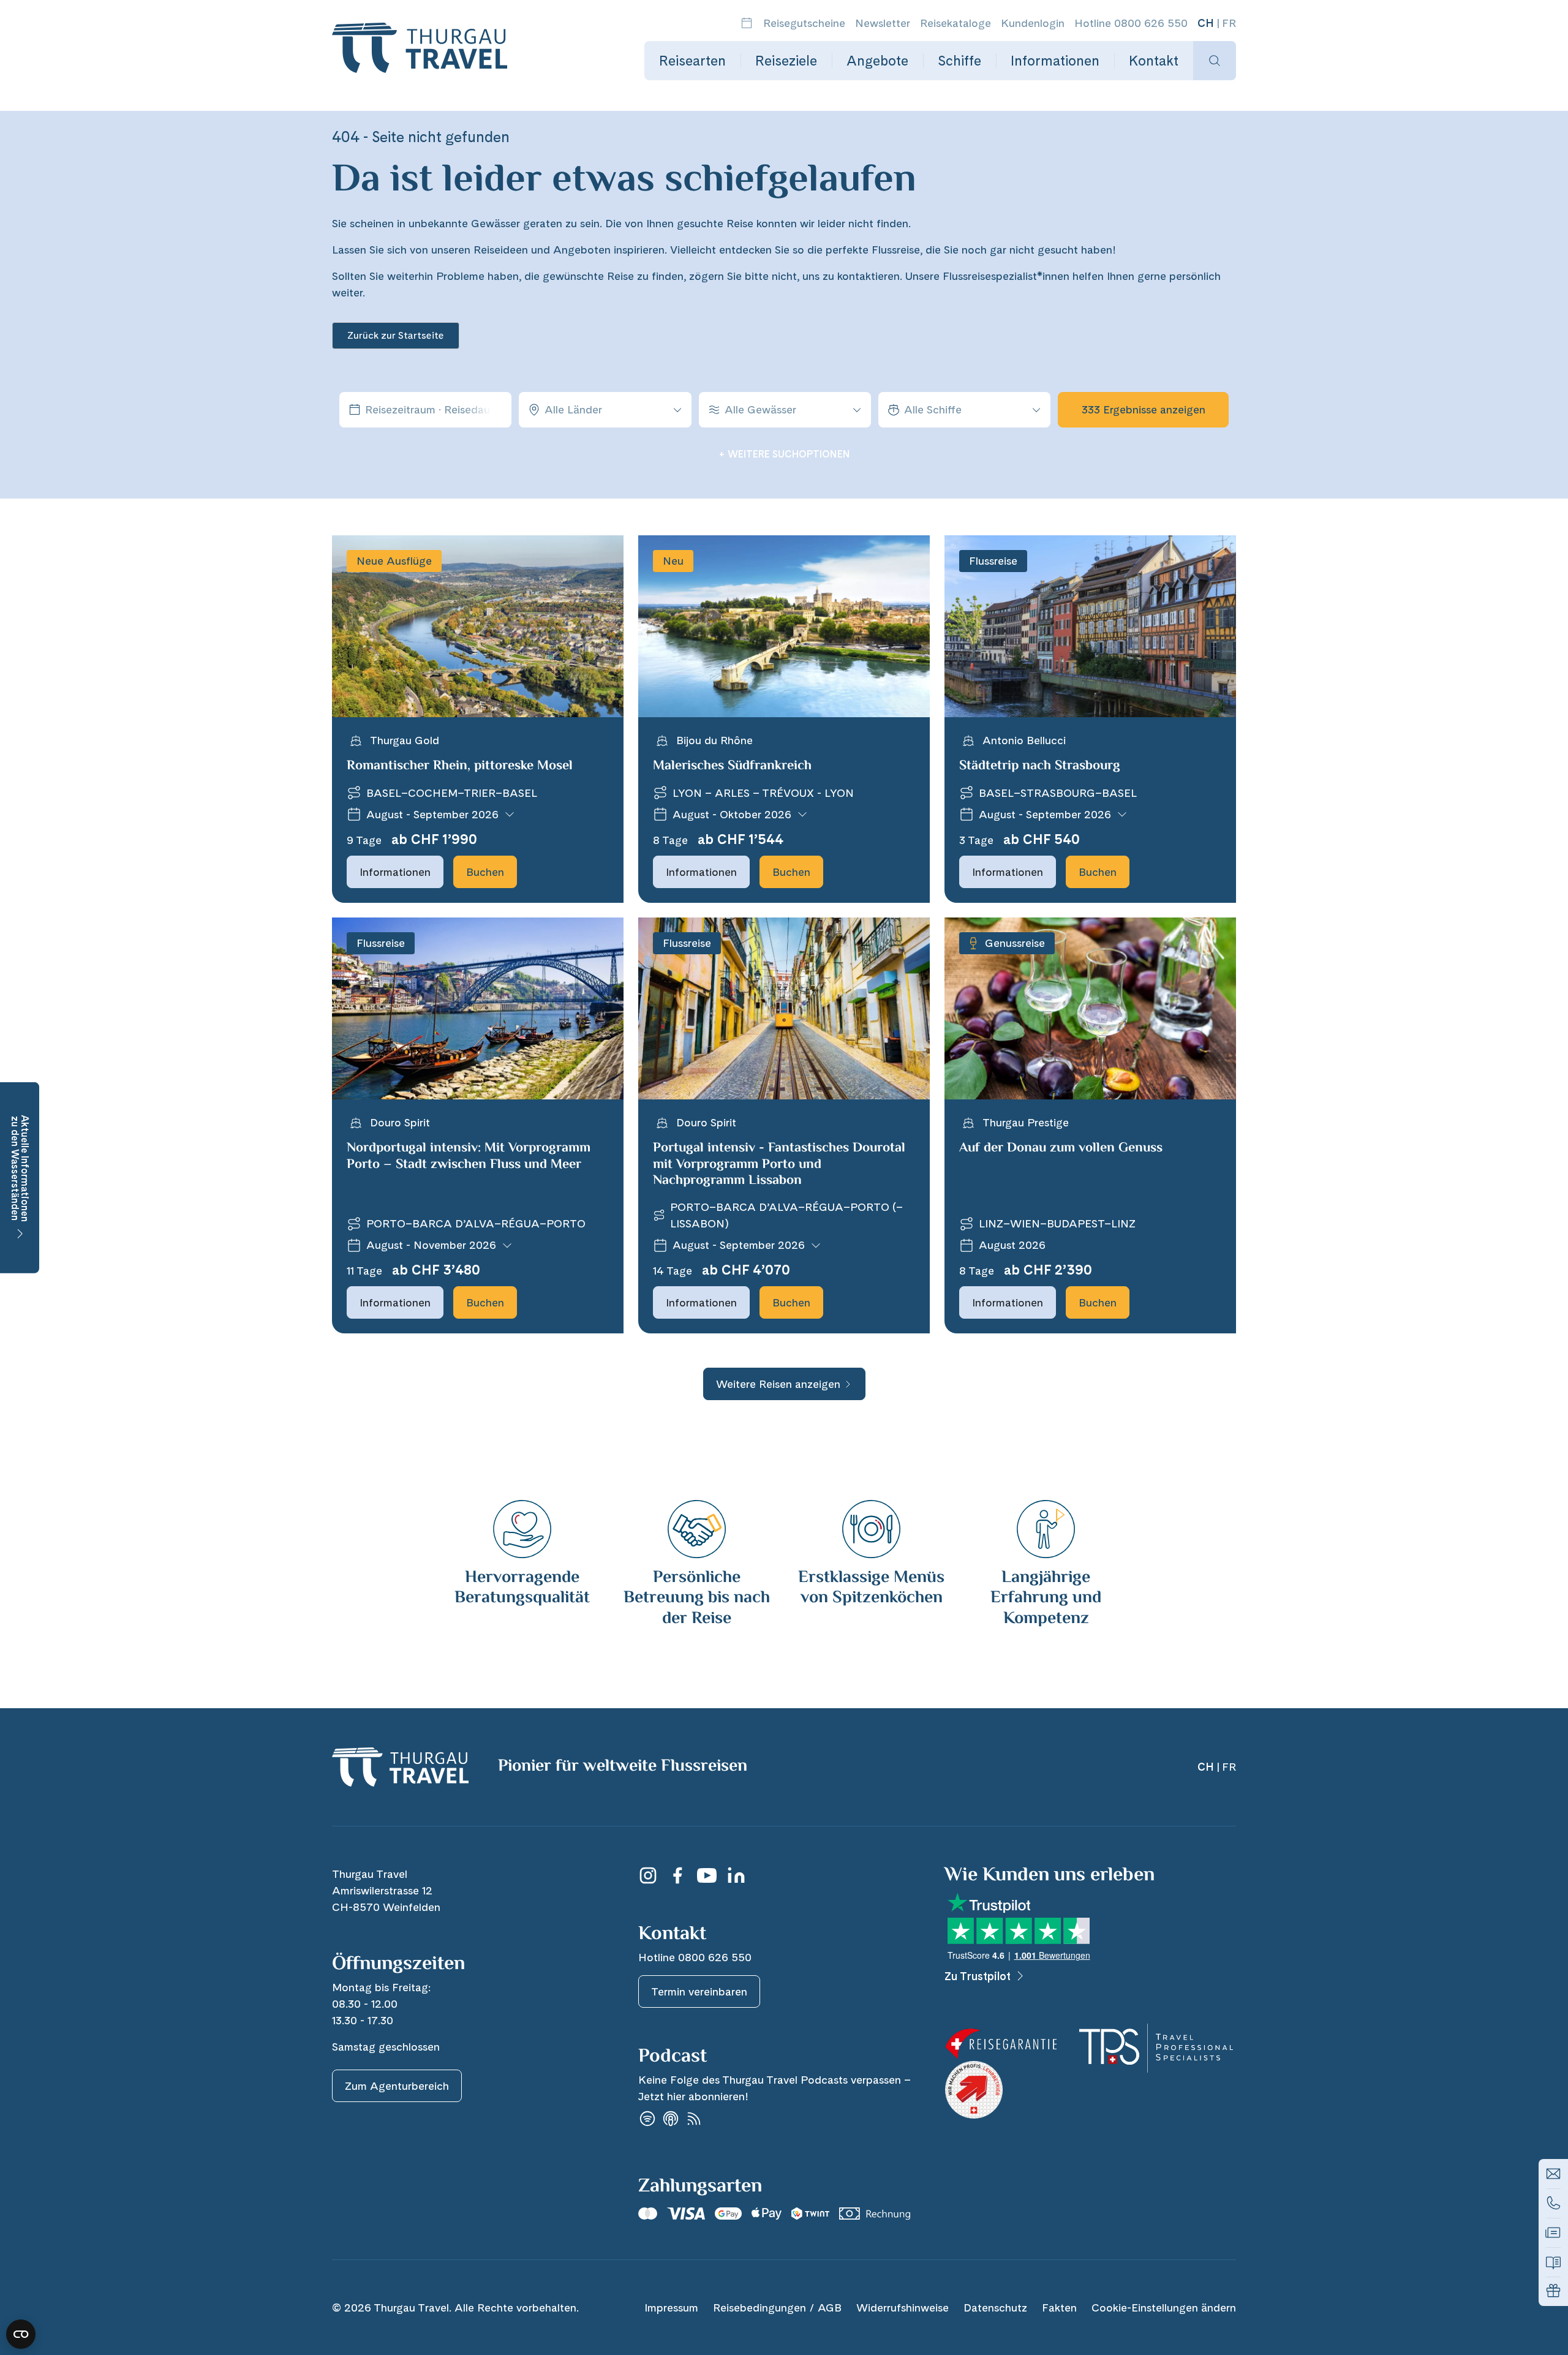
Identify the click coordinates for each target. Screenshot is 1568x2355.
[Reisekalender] (747, 23)
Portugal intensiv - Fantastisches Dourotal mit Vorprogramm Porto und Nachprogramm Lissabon (779, 1165)
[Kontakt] (1553, 2174)
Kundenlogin (1033, 23)
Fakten (1059, 2308)
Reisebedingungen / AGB (777, 2308)
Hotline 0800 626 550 (1131, 23)
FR (1229, 23)
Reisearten (692, 61)
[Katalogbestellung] (1553, 2262)
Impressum (671, 2308)
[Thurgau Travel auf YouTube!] (707, 1875)
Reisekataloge (956, 23)
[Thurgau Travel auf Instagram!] (648, 1875)
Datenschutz (995, 2308)
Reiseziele (786, 61)
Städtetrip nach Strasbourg (1040, 766)
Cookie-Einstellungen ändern (1164, 2308)
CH (1206, 23)
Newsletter (883, 23)
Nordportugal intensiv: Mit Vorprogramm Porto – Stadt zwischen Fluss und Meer (469, 1156)
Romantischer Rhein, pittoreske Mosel (460, 766)
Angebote (877, 61)
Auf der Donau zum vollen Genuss (1061, 1148)
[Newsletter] (1553, 2233)
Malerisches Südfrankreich (732, 766)
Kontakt (1154, 61)
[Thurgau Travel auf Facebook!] (677, 1875)
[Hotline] (1553, 2203)
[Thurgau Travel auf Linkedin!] (736, 1875)
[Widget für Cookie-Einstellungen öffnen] (21, 2334)
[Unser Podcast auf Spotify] (647, 2119)
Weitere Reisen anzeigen (778, 1384)
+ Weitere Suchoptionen (784, 454)
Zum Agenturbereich (397, 2086)
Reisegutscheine (804, 23)
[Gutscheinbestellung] (1553, 2291)
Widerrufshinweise (903, 2308)
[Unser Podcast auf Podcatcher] (694, 2119)
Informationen (1055, 61)
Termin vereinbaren (699, 1991)
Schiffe (959, 61)
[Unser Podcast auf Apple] (671, 2119)
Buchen (485, 872)
